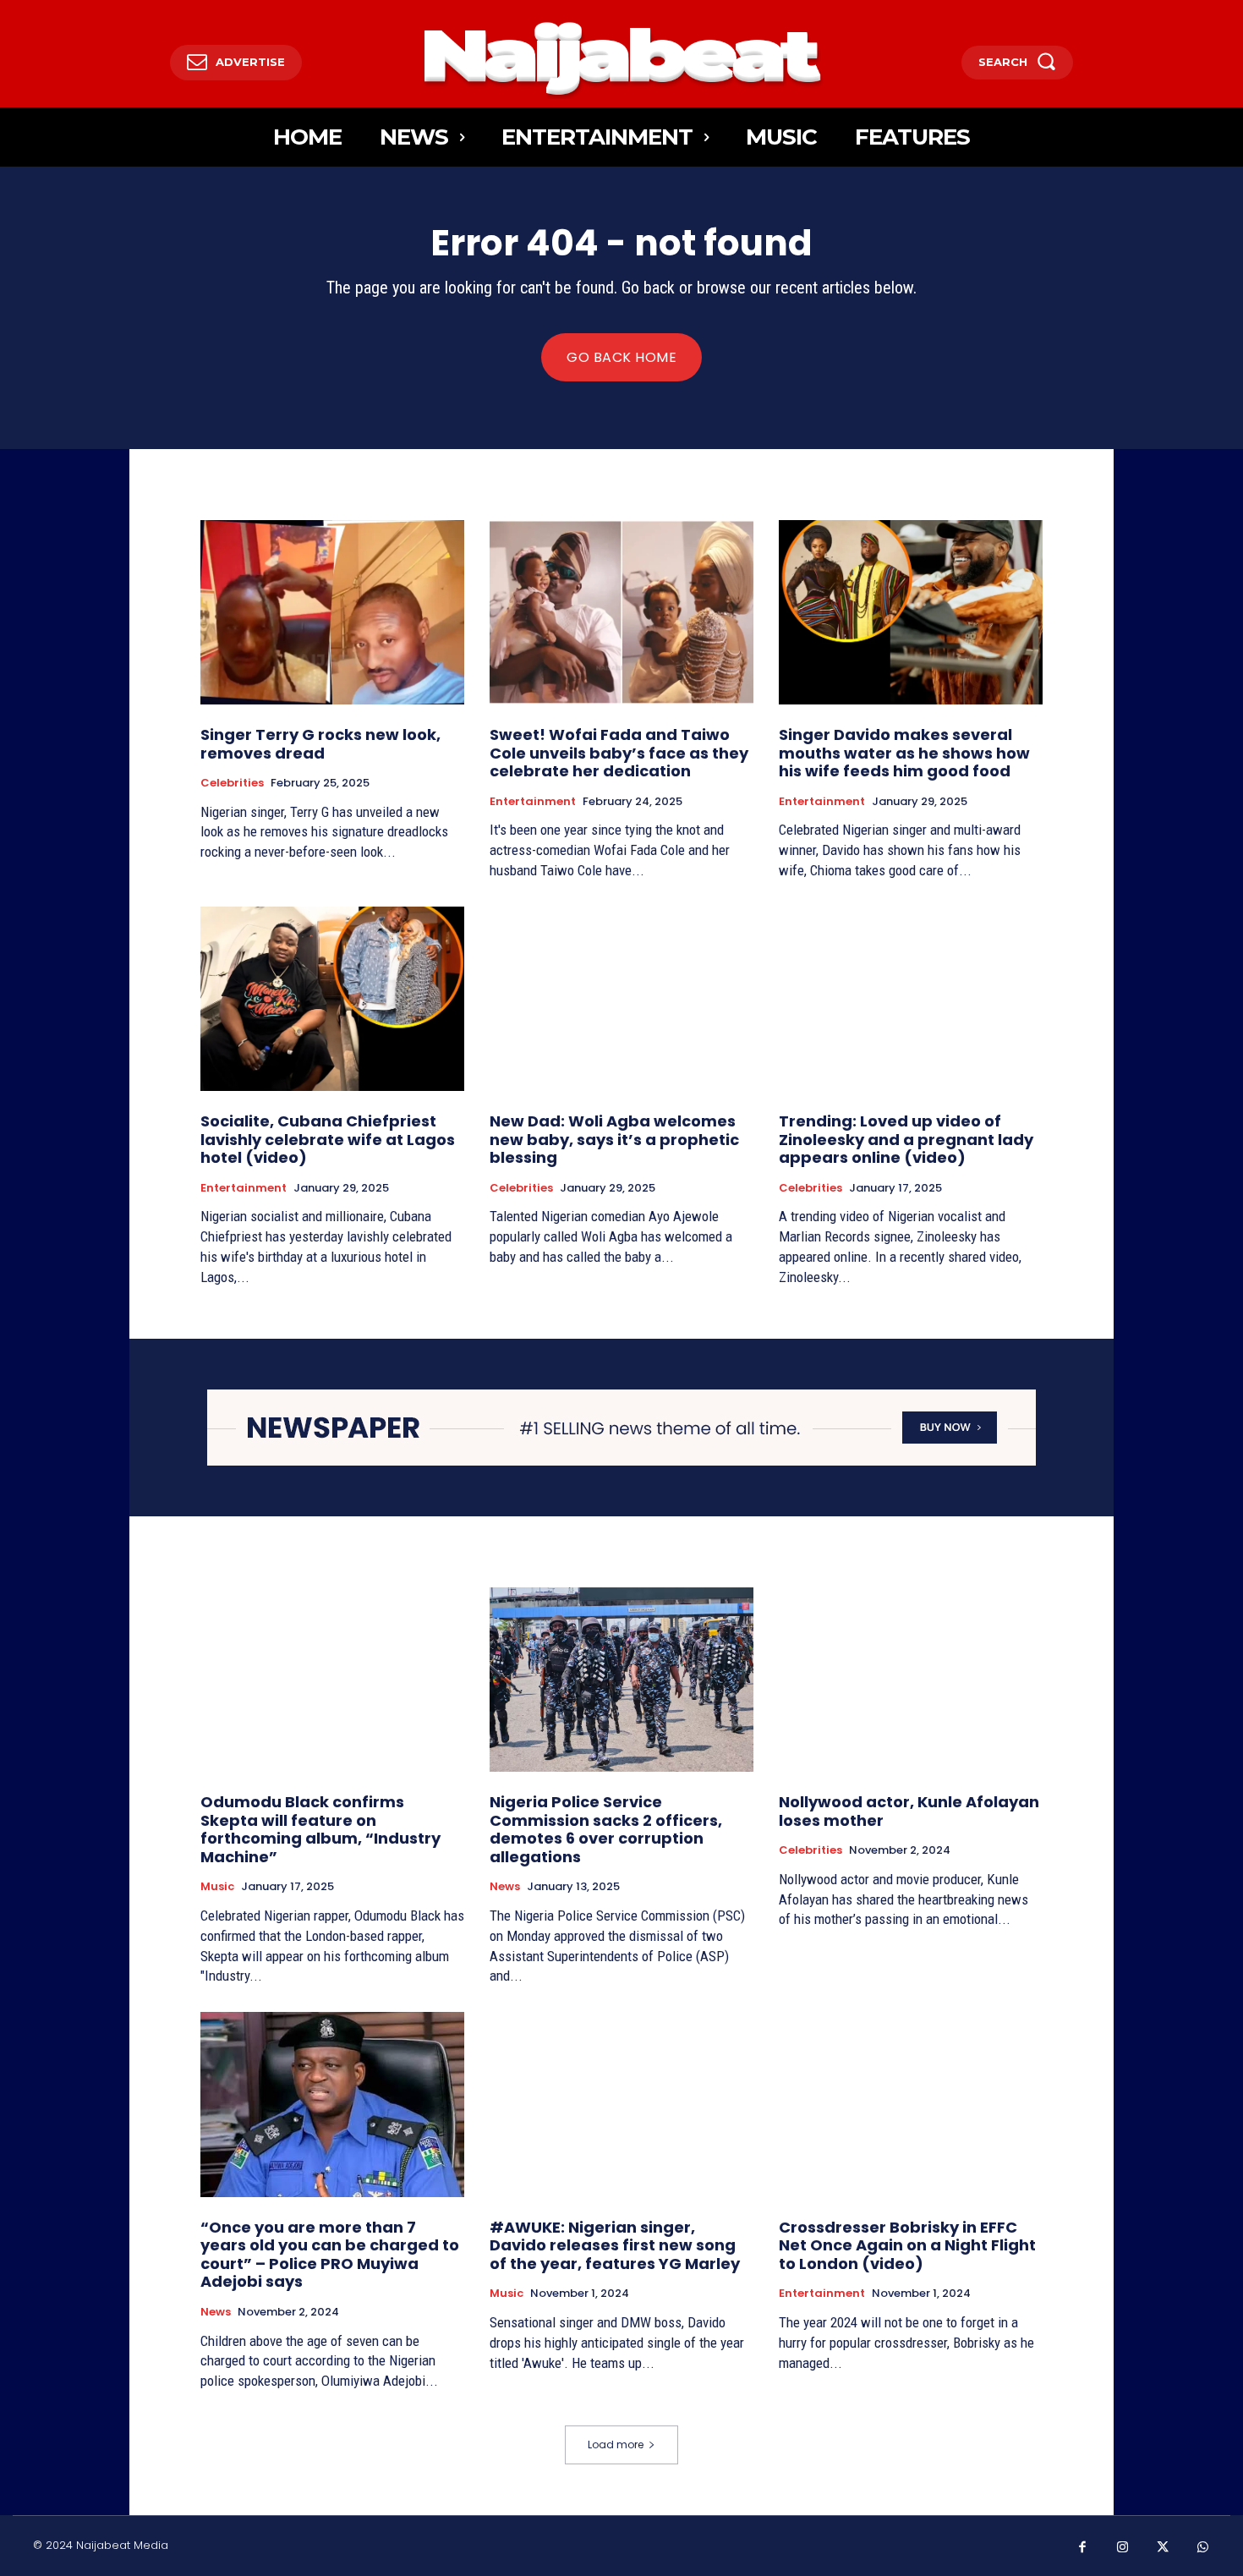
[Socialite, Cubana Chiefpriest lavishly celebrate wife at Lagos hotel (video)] (332, 999)
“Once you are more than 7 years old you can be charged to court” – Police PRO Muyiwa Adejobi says (330, 2255)
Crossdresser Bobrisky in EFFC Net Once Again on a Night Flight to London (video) (907, 2245)
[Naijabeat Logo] (622, 58)
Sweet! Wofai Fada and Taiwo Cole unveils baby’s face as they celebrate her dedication (619, 753)
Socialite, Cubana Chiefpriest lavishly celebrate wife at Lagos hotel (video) (328, 1139)
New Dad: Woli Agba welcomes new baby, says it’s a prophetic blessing (614, 1139)
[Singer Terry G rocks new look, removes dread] (332, 612)
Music (217, 1887)
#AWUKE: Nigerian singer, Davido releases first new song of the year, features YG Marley (615, 2245)
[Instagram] (1123, 2548)
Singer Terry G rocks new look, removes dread (320, 744)
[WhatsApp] (1203, 2548)
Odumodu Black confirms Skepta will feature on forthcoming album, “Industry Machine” (320, 1829)
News (505, 1887)
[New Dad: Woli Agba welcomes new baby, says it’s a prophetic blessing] (621, 999)
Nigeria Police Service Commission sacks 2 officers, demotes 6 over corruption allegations (606, 1829)
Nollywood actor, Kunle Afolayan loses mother (909, 1811)
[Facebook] (1082, 2548)
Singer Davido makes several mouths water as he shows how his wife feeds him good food (904, 753)
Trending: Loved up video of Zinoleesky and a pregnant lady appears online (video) (906, 1139)
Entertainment (533, 802)
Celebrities (232, 783)
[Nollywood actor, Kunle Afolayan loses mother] (911, 1680)
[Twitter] (1163, 2548)
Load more (616, 2444)
